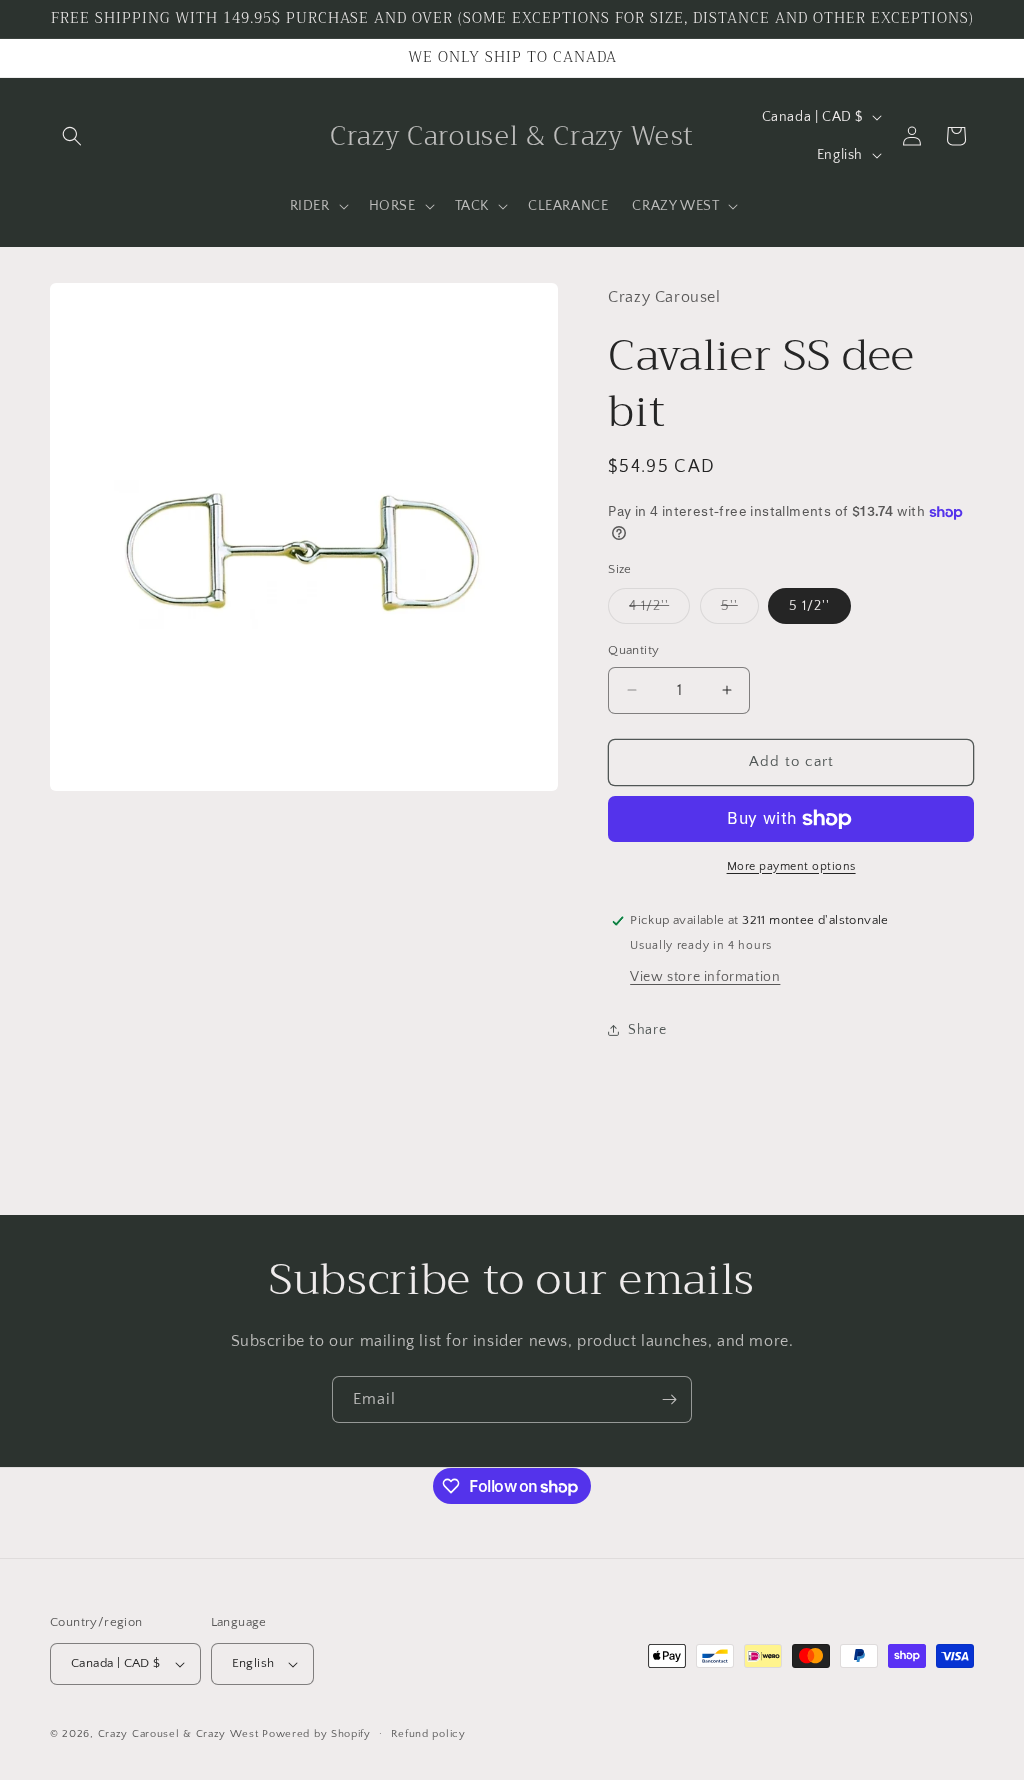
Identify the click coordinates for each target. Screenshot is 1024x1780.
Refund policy (428, 1734)
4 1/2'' (659, 610)
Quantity (633, 650)
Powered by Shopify (316, 1734)
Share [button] (647, 1030)
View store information (705, 977)
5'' (740, 610)
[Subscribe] (669, 1399)
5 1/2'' (809, 606)
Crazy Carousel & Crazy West (178, 1734)
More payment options (791, 866)
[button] (72, 136)
